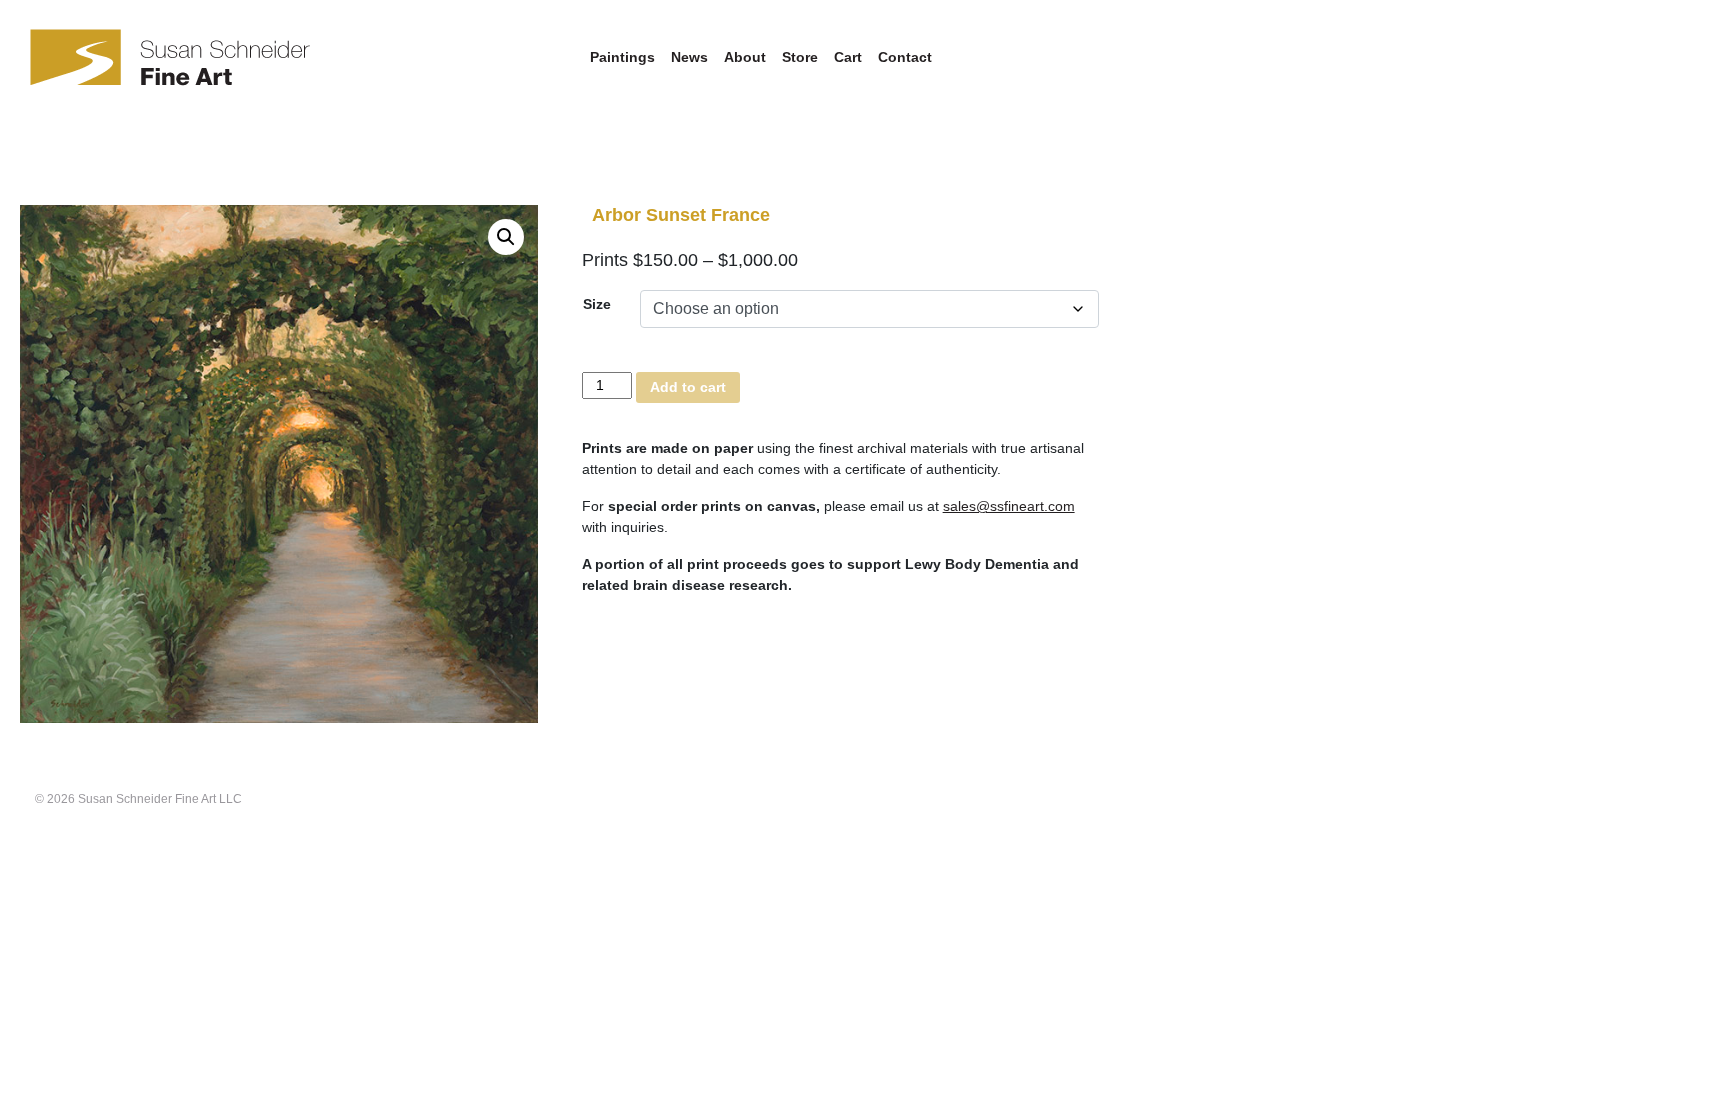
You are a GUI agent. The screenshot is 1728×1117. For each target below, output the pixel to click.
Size (597, 304)
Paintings (622, 57)
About (745, 57)
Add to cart (688, 387)
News (689, 57)
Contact (905, 57)
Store (800, 57)
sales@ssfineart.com (1009, 506)
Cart (848, 57)
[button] (506, 237)
